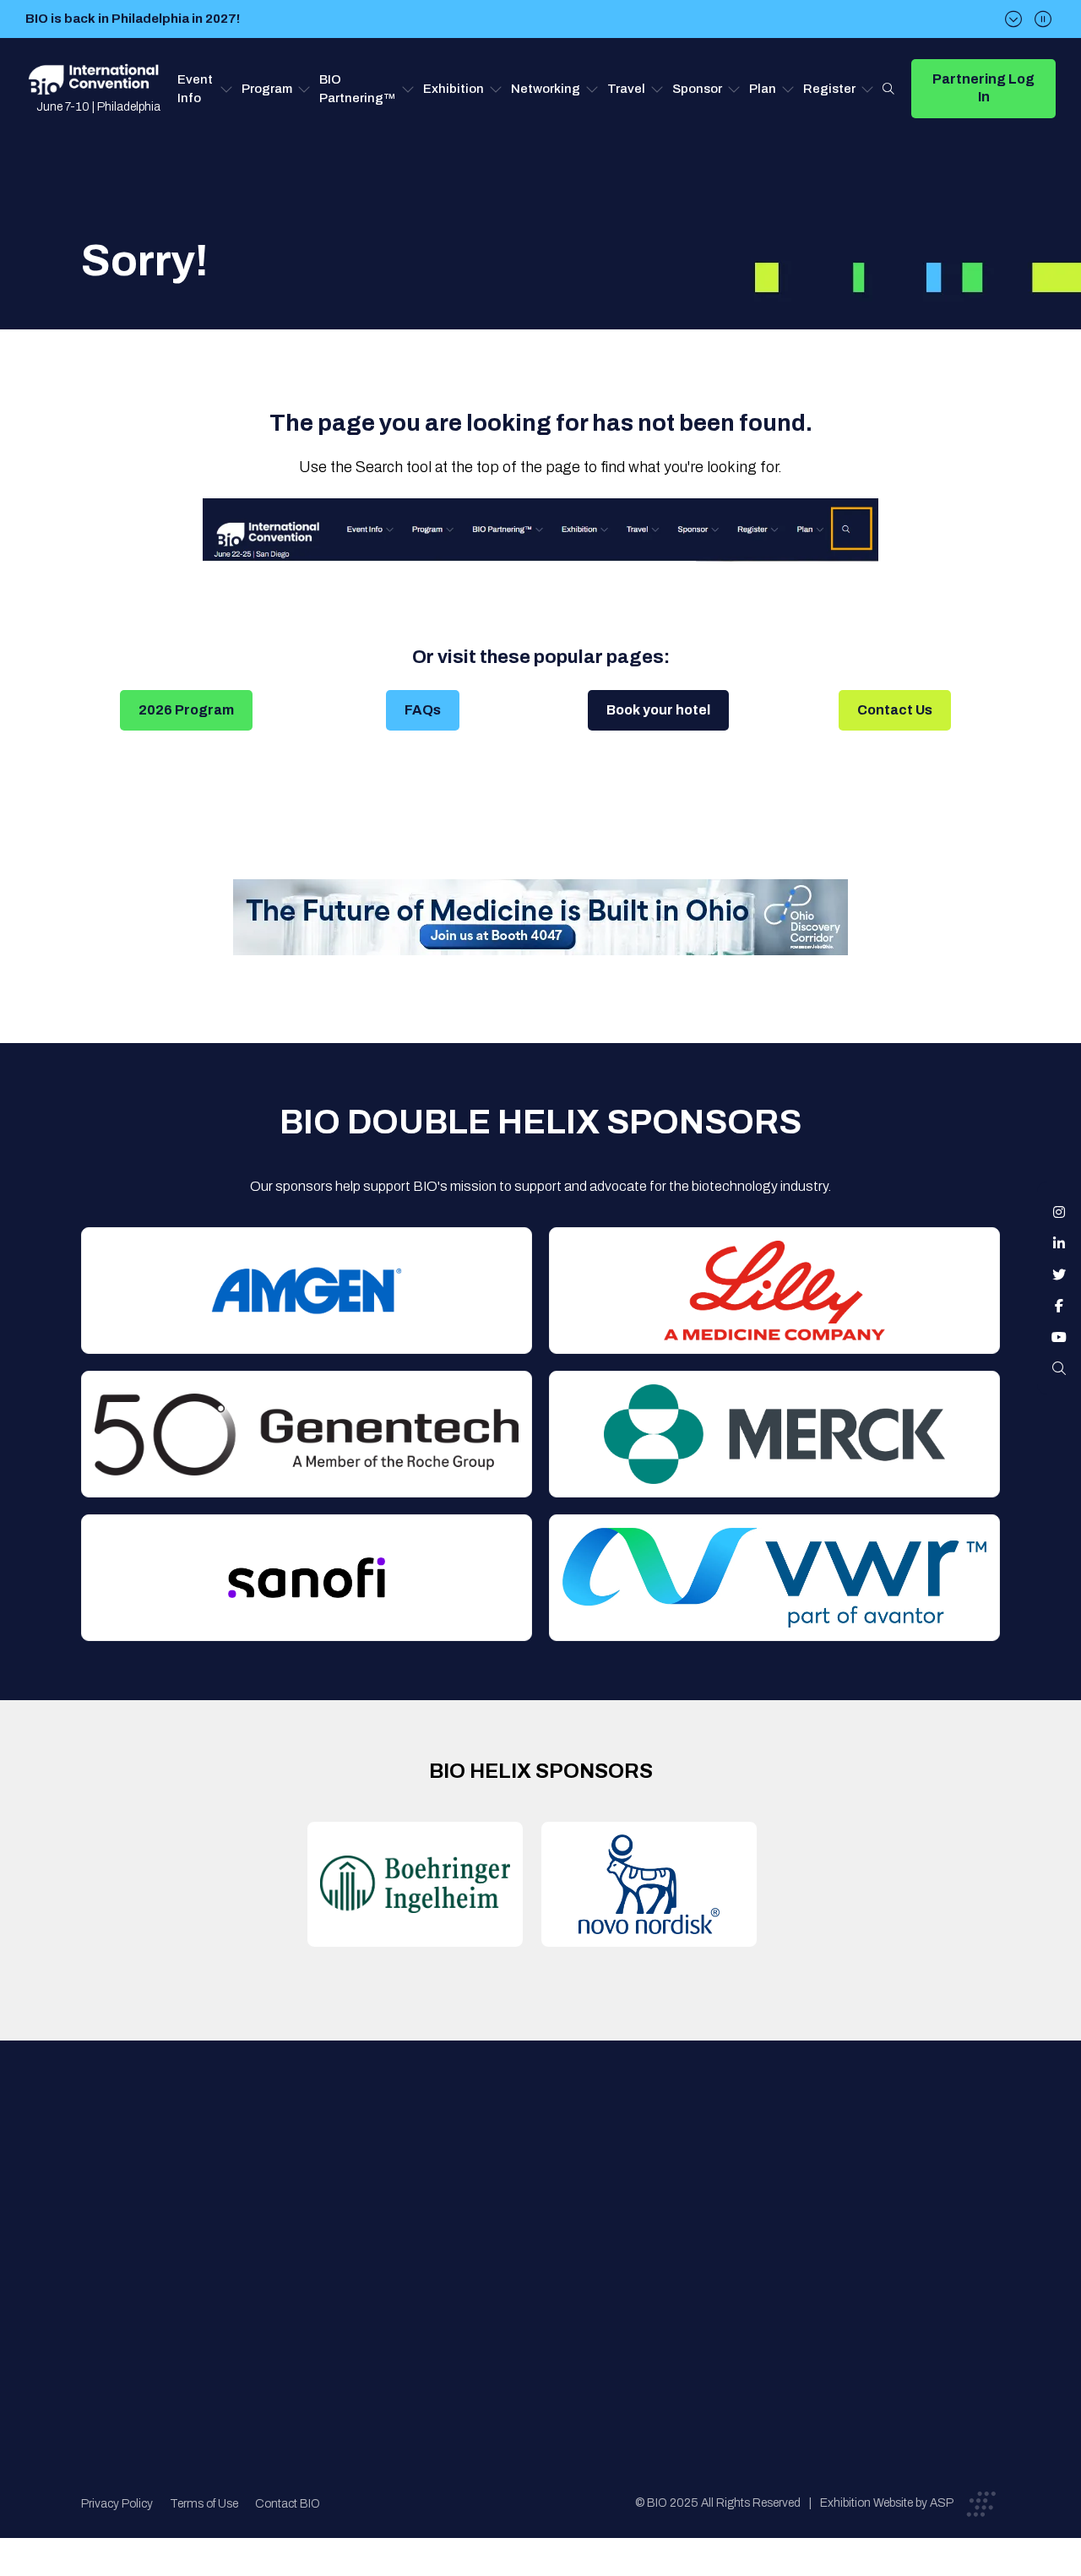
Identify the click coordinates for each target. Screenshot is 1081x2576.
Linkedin (1059, 1243)
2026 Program (186, 710)
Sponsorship (550, 2267)
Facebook (1059, 1306)
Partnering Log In (983, 88)
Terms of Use (204, 2504)
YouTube (1059, 1337)
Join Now (324, 2234)
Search (888, 89)
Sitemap (537, 2301)
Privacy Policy (117, 2504)
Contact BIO (288, 2504)
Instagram (1059, 1212)
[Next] (1013, 19)
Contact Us (895, 710)
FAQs (423, 710)
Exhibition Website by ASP (887, 2503)
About (315, 2166)
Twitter (1059, 1274)
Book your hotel (658, 710)
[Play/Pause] (1043, 19)
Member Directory (350, 2200)
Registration (550, 2234)
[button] (205, 89)
